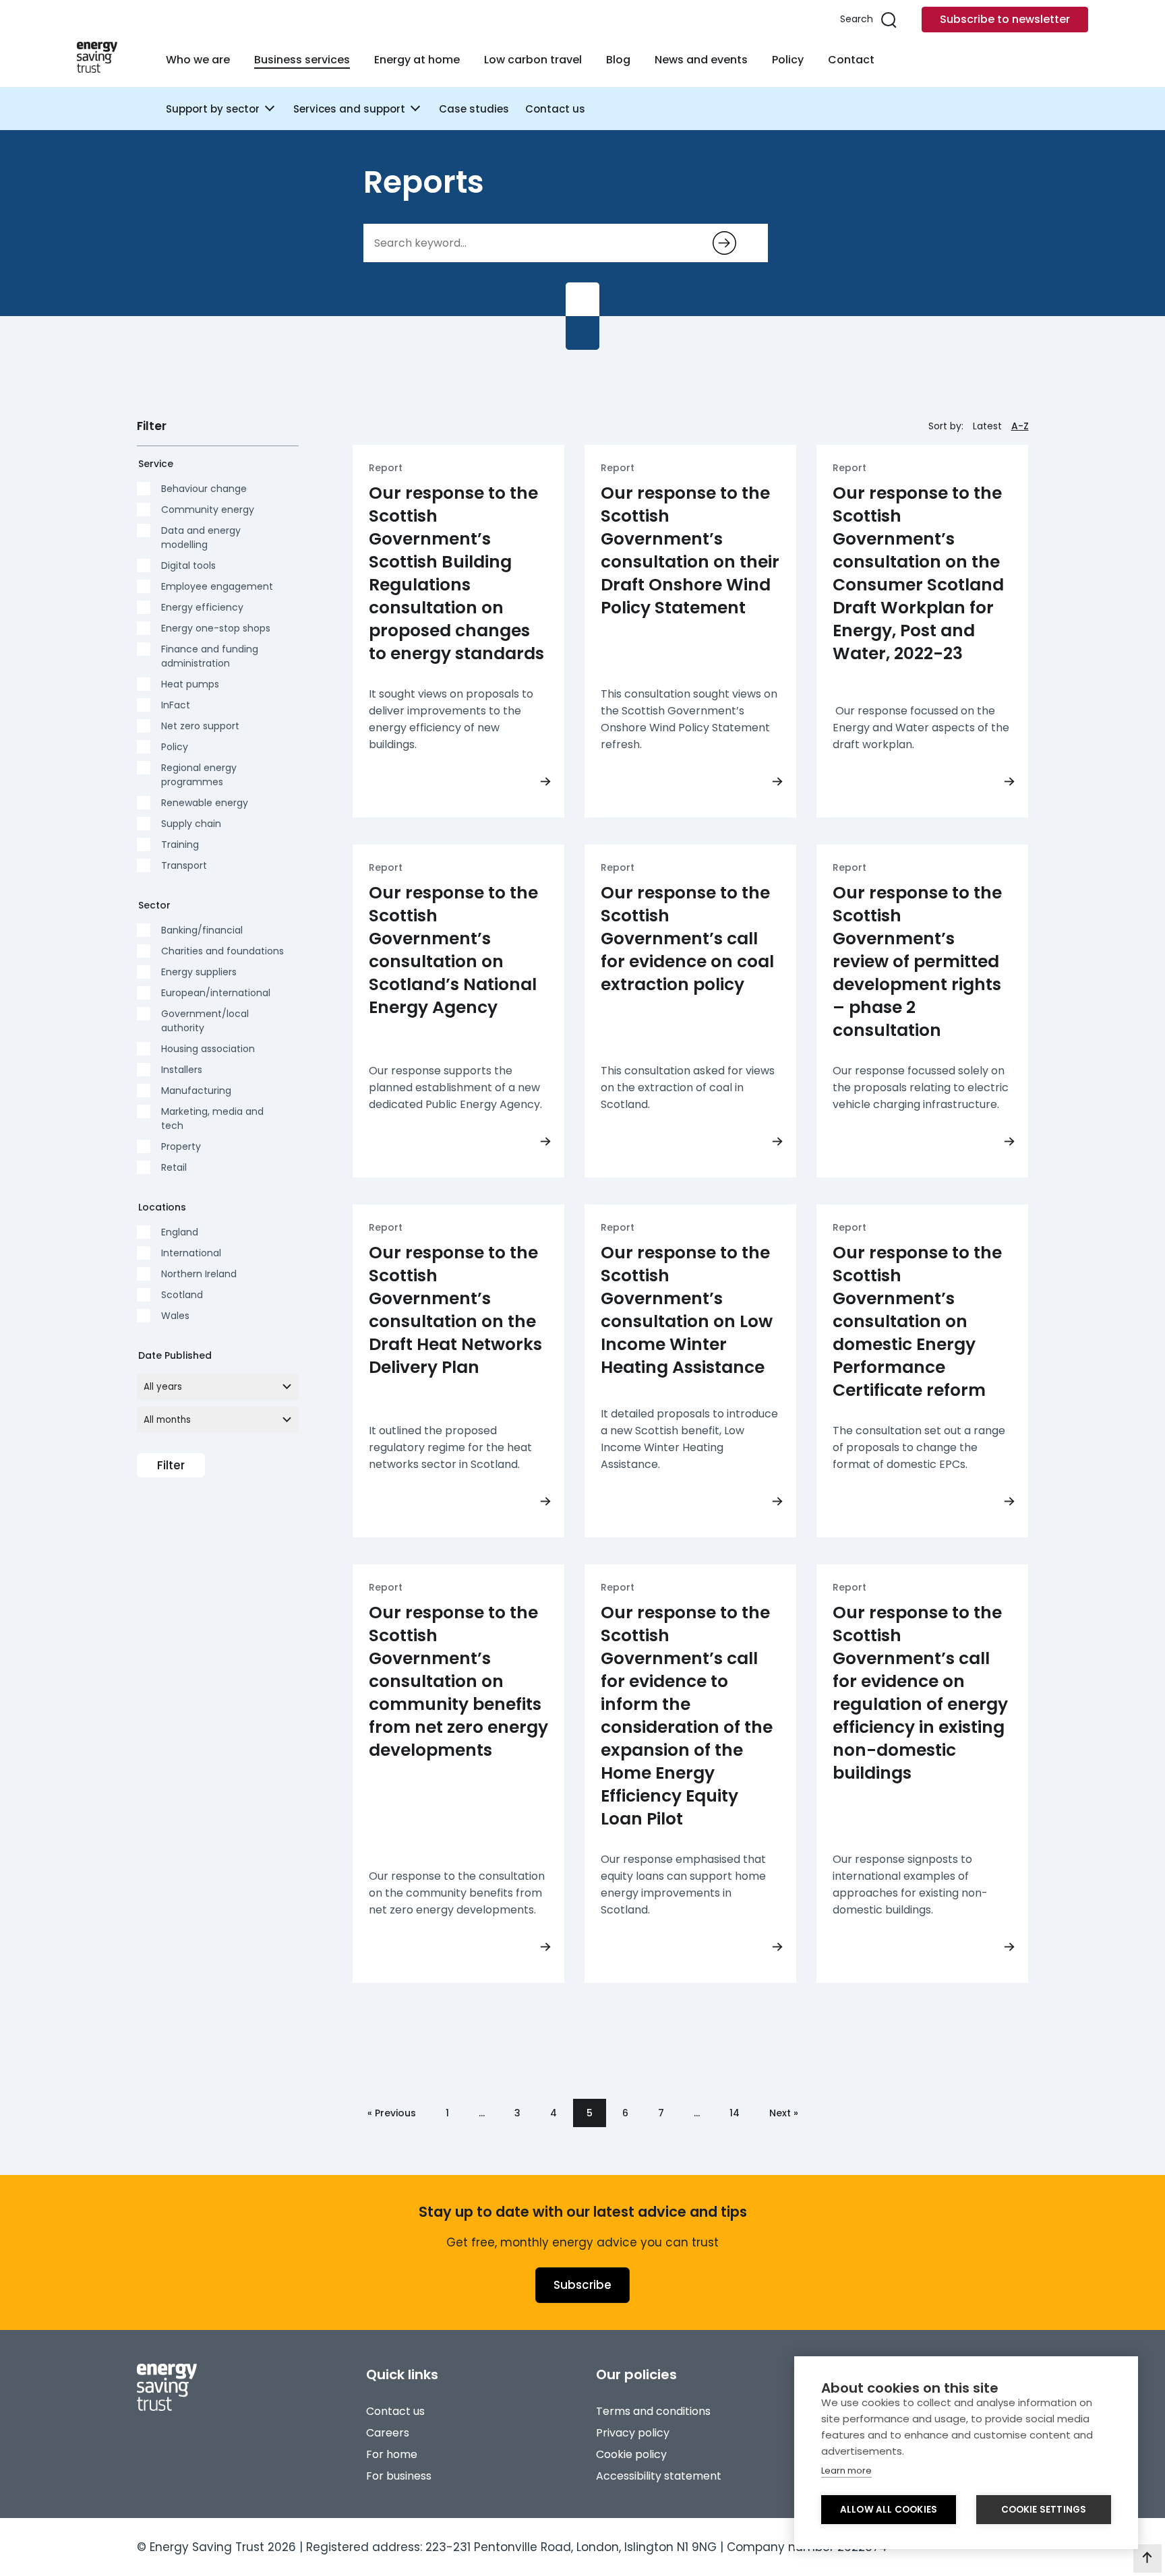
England (180, 1232)
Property (181, 1146)
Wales (175, 1316)
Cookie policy (631, 2454)
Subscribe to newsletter (1005, 19)
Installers (182, 1070)
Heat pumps (190, 684)
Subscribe (582, 2285)
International (191, 1253)
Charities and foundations (222, 951)
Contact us (555, 109)
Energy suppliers (199, 972)
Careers (388, 2433)
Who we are (198, 60)
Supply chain (191, 824)
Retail (174, 1167)
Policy (788, 60)
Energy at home (417, 60)
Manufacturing (196, 1091)
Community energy (208, 510)
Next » (784, 2113)
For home (392, 2454)
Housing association (208, 1049)
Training (180, 845)
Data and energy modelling (201, 538)
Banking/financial (202, 930)
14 (735, 2113)
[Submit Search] (724, 243)
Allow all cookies (889, 2510)
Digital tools (188, 565)
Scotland (182, 1295)
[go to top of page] (1147, 2558)
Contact (851, 60)
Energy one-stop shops (216, 628)
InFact (176, 705)
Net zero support (200, 726)
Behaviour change (204, 489)
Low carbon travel (533, 60)
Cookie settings (1044, 2510)
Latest (987, 426)
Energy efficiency (202, 607)
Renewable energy (205, 803)
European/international (216, 993)
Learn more (846, 2471)
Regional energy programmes (199, 775)
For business (399, 2476)
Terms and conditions (653, 2411)
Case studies (474, 109)
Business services (302, 60)
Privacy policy (633, 2433)
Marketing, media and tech (212, 1118)
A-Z (1020, 426)
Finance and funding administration (210, 656)
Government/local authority (205, 1021)
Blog (618, 60)
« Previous (392, 2113)
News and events (701, 60)
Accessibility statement (659, 2476)
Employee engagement (217, 586)
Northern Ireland (199, 1274)
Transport (184, 865)
